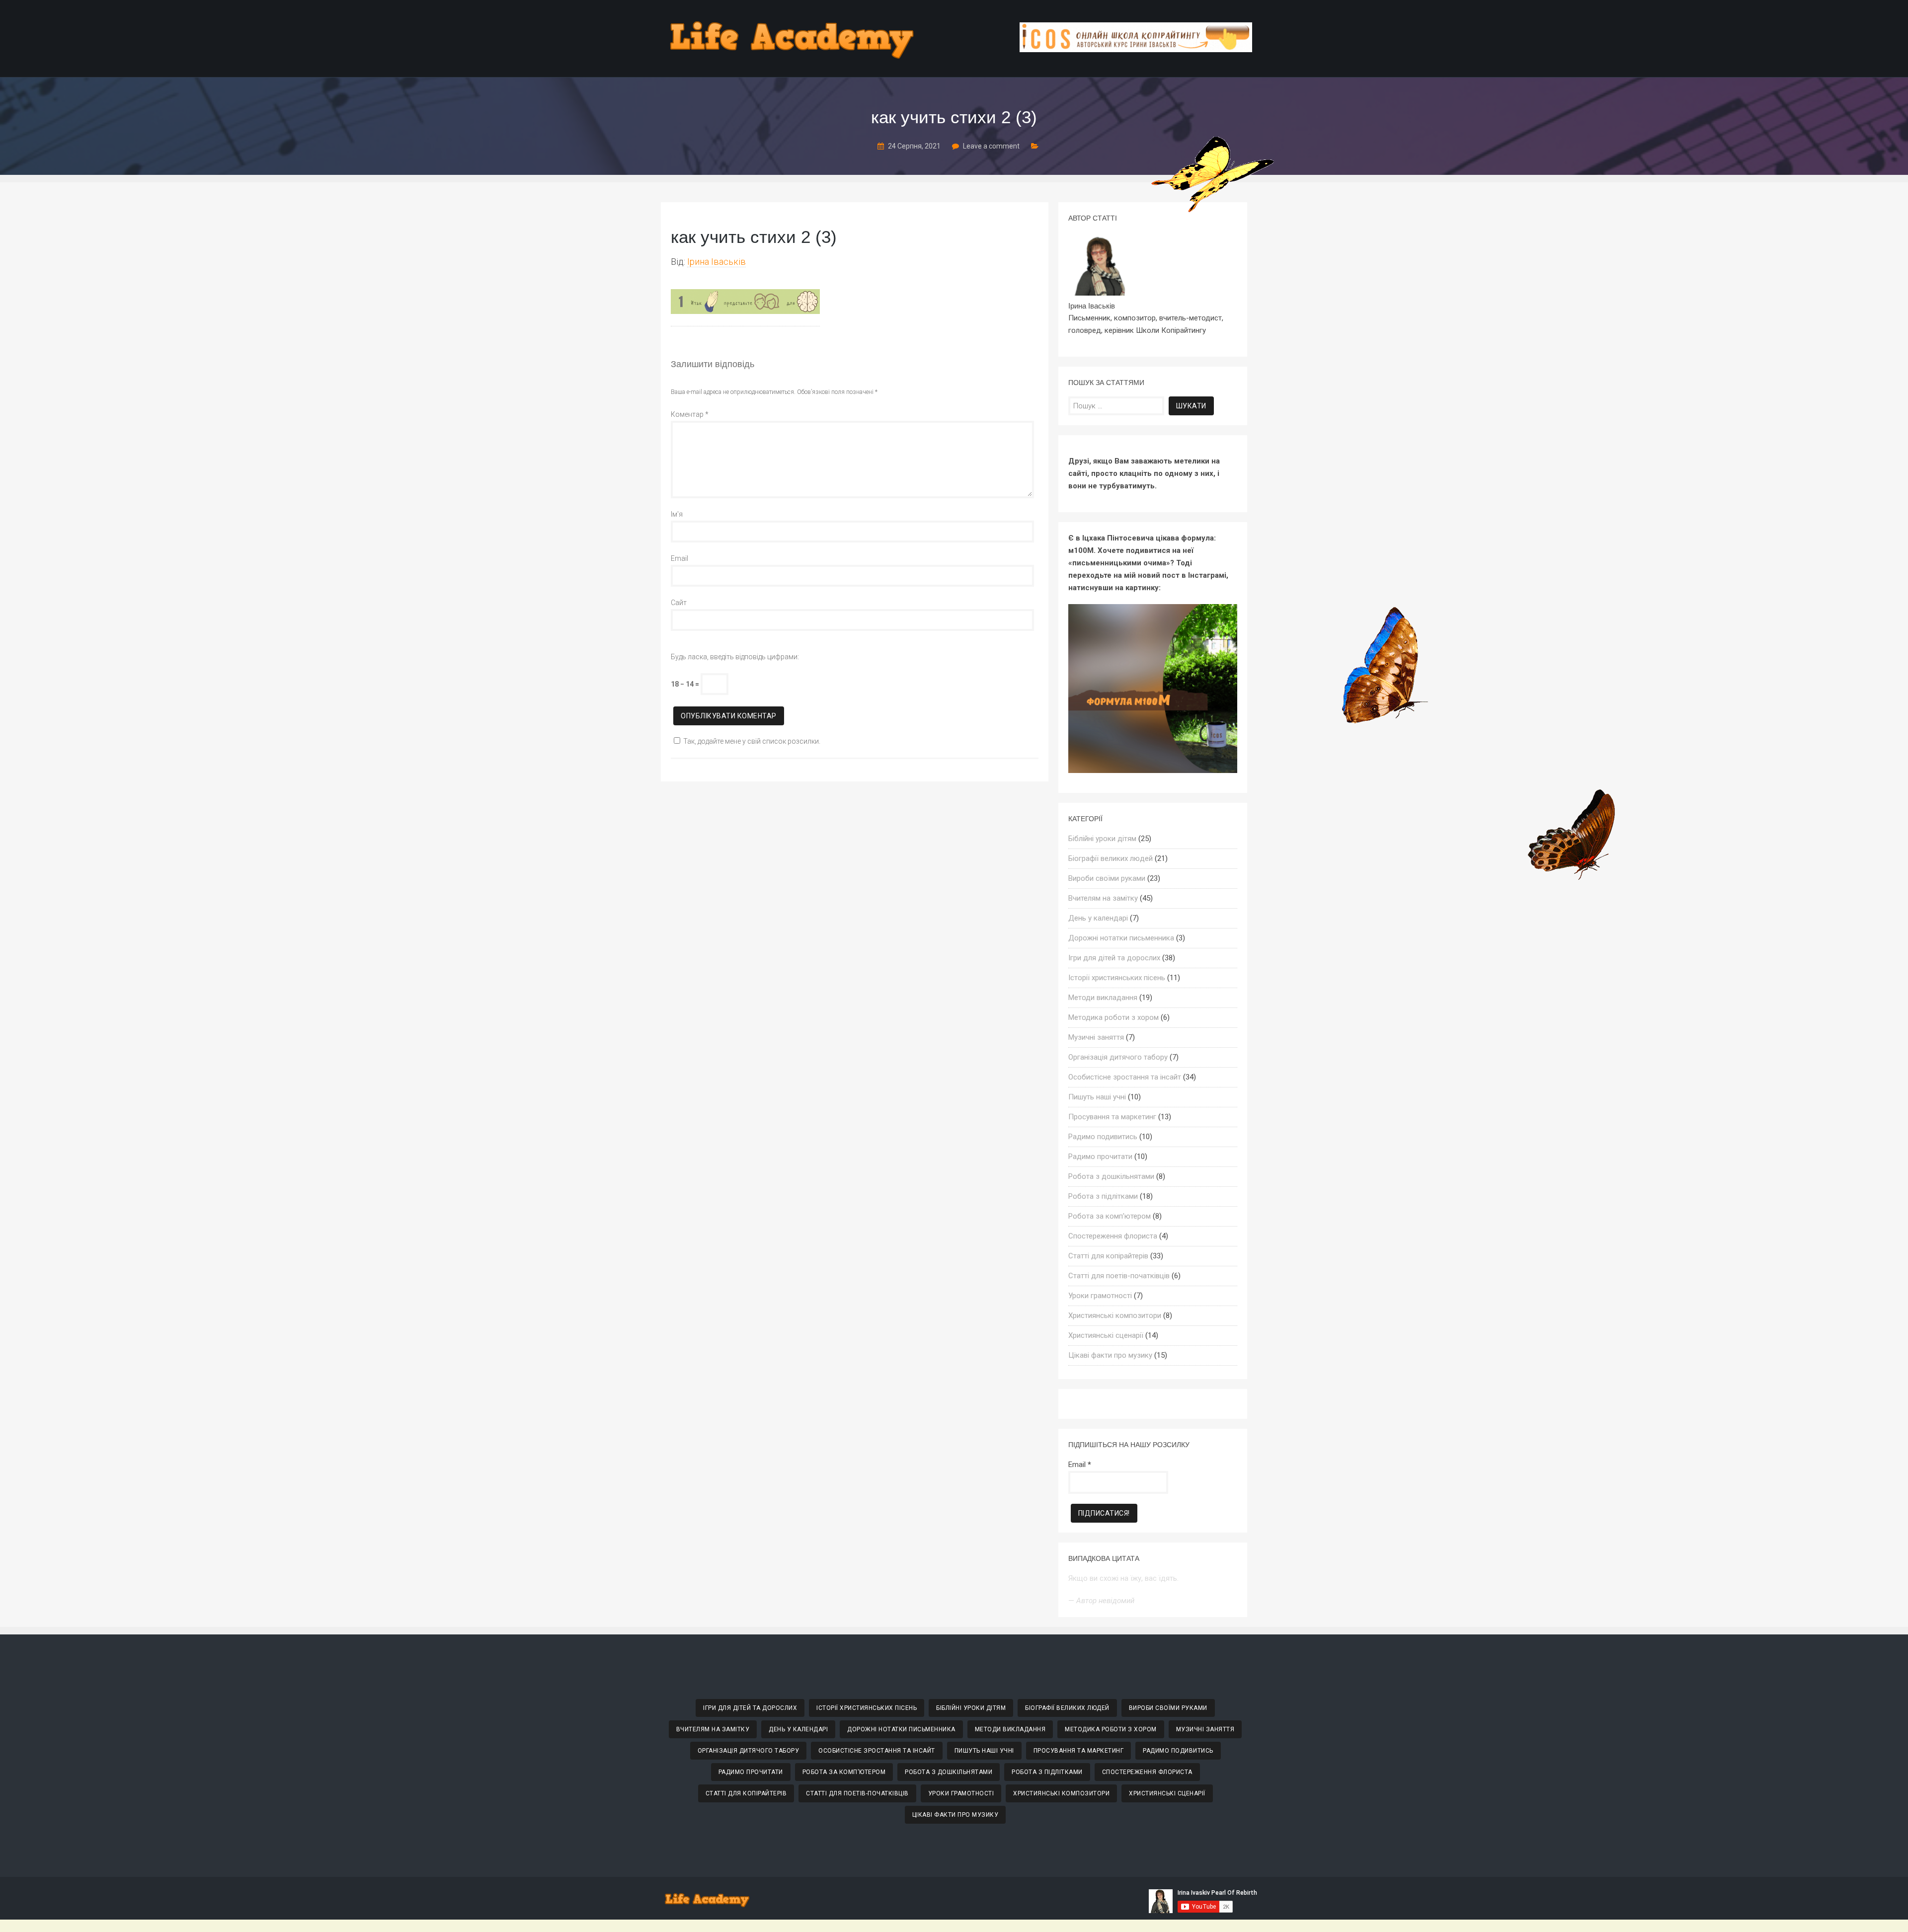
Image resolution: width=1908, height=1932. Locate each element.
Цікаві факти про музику (1110, 1355)
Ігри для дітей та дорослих (1114, 958)
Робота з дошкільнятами (1111, 1176)
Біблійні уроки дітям (1102, 839)
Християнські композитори (1115, 1315)
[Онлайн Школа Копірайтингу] (1136, 49)
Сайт (679, 603)
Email (679, 558)
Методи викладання (1103, 998)
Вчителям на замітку (1103, 898)
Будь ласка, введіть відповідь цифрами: (735, 657)
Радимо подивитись (1103, 1137)
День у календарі (1098, 918)
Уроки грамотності (1100, 1296)
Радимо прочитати (1100, 1157)
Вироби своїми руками (1107, 878)
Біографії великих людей (1111, 858)
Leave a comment (991, 146)
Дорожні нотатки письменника (1121, 938)
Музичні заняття (1096, 1037)
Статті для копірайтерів (1108, 1256)
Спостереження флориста (1113, 1236)
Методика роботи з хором (1113, 1017)
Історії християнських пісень (1117, 978)
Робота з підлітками (1103, 1196)
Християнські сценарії (1106, 1335)
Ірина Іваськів (716, 262)
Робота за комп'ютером (1110, 1216)
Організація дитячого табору (1118, 1057)
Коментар (690, 414)
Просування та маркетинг (1112, 1117)
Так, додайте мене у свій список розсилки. (752, 741)
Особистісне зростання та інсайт (1125, 1077)
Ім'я (677, 514)
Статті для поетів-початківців (1119, 1276)
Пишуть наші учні (1097, 1097)
